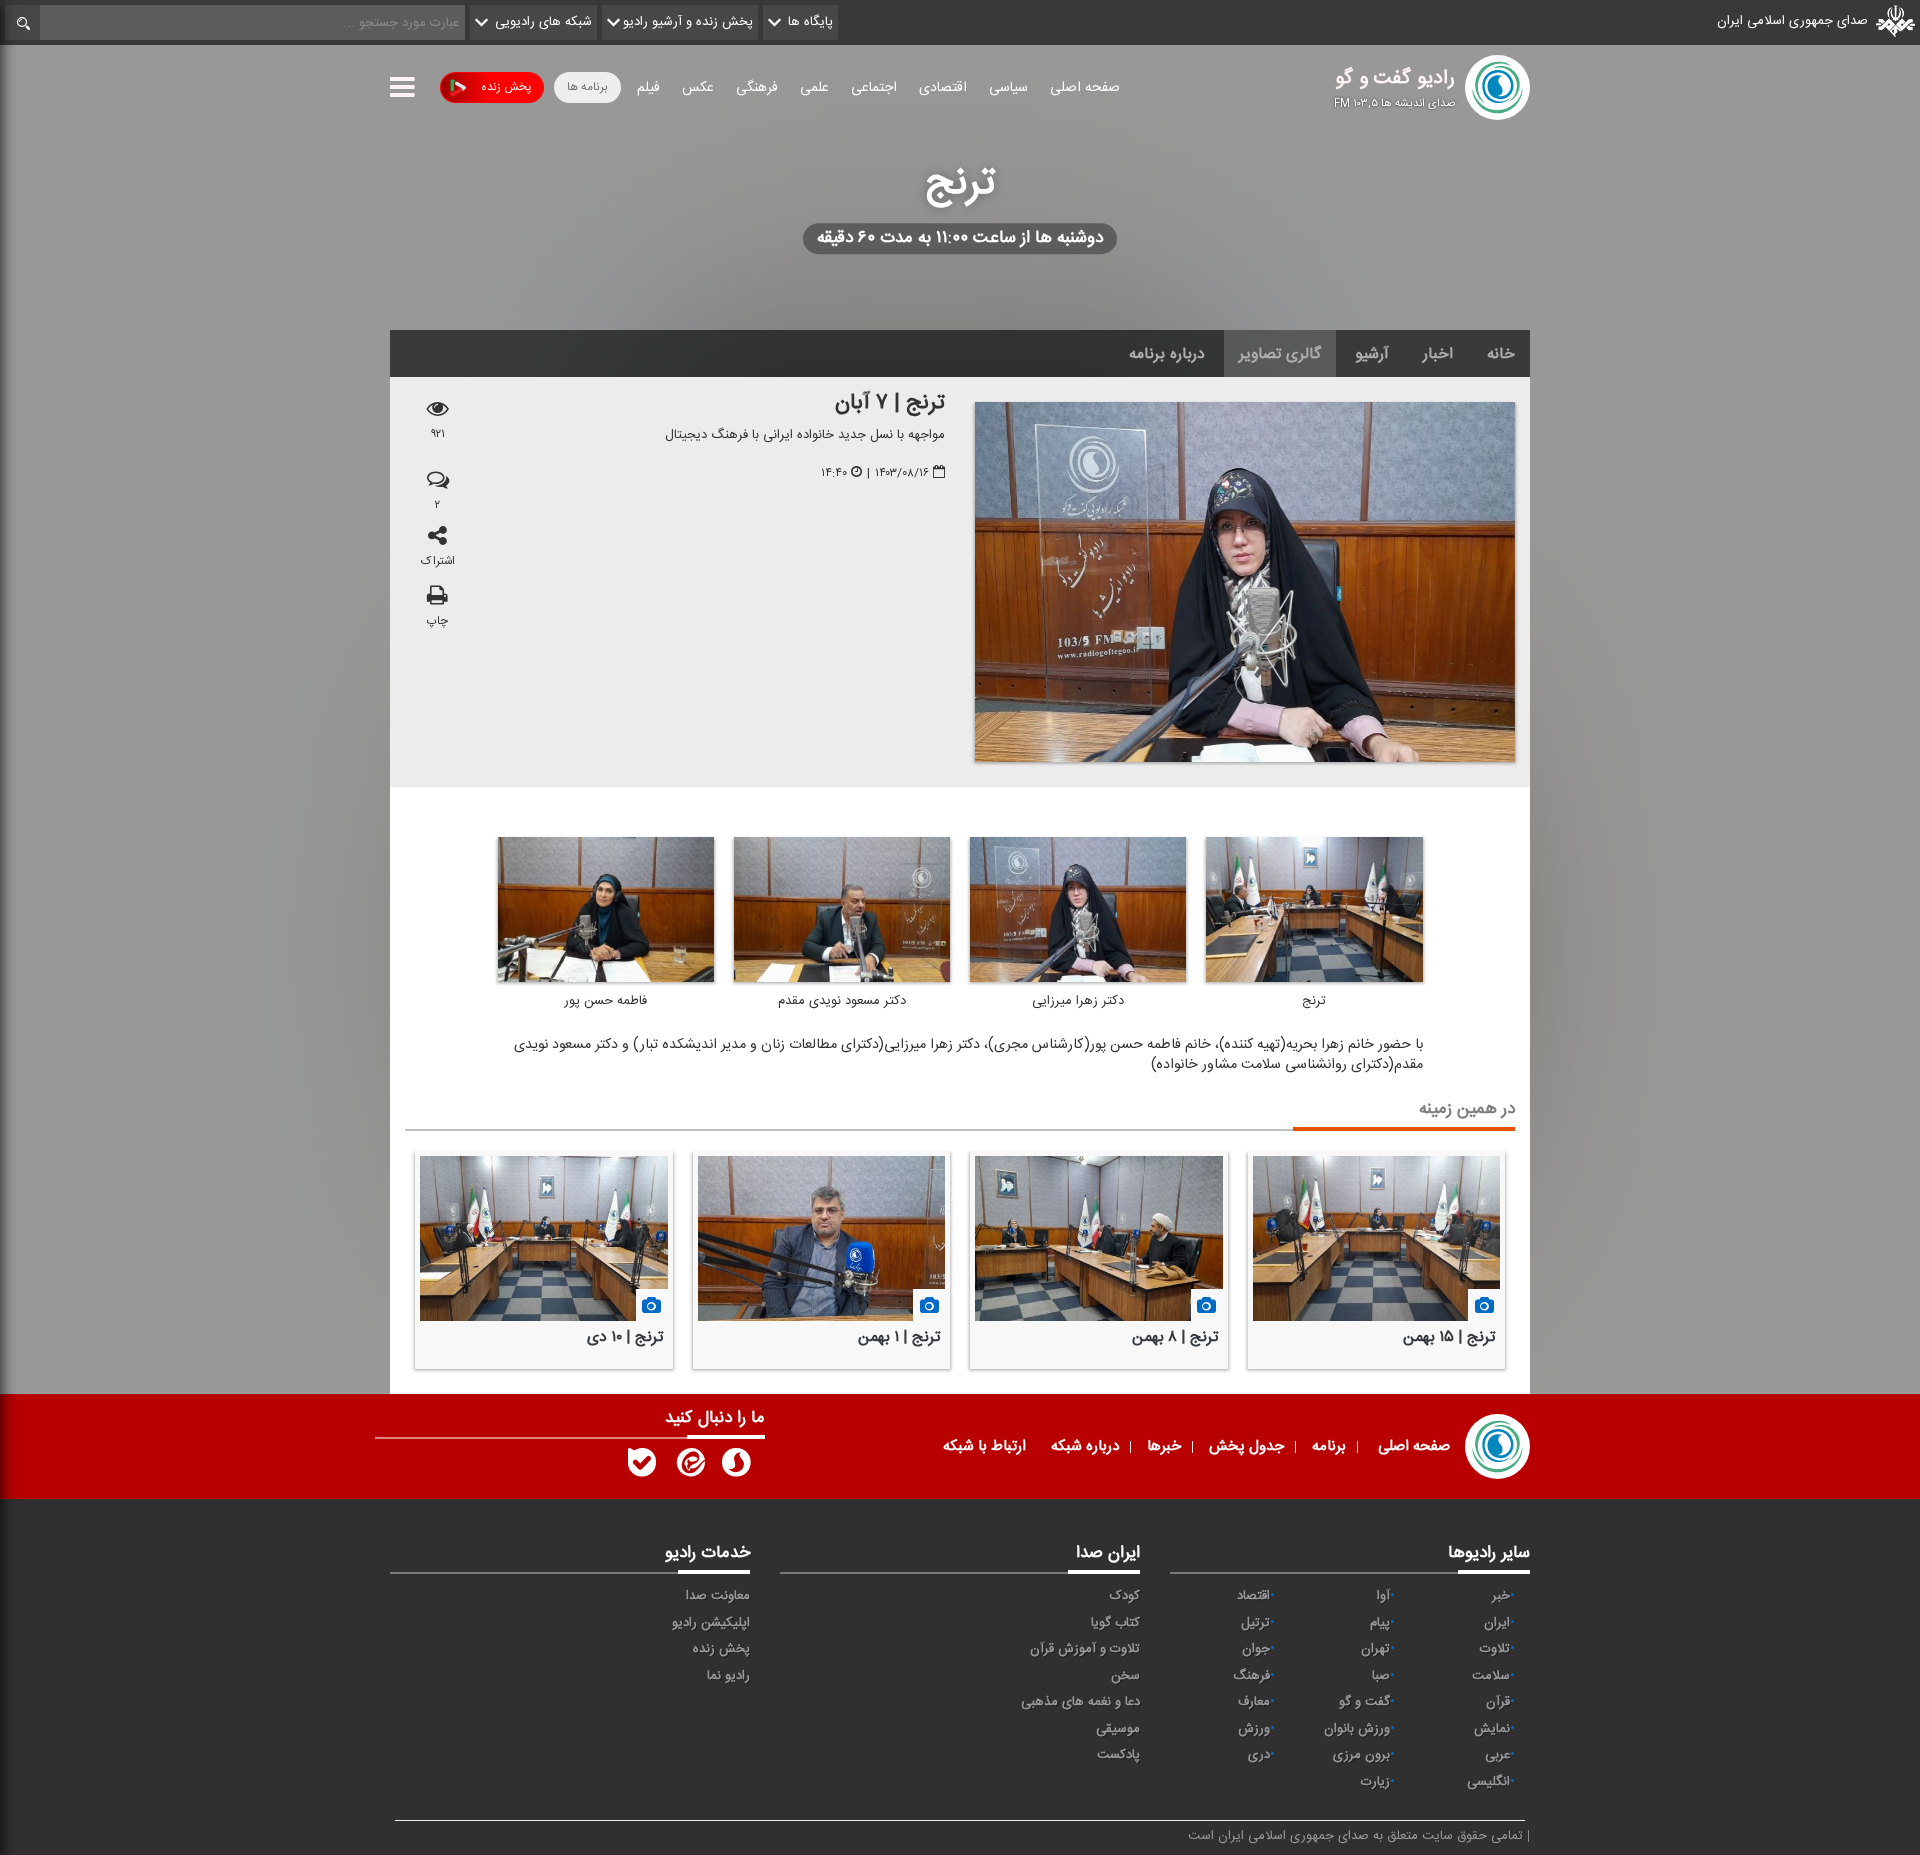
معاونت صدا (718, 1596)
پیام (1380, 1623)
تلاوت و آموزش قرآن (1085, 1649)
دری (1259, 1755)
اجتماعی (874, 88)
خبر (1501, 1596)
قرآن (1498, 1702)
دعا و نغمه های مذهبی (1080, 1702)
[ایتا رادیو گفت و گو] (689, 1467)
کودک (1125, 1596)
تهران (1375, 1649)
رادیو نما (728, 1676)
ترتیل (1255, 1623)
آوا (1383, 1596)
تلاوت (1495, 1649)
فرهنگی (757, 88)
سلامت (1491, 1676)
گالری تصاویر (1280, 354)
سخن (1125, 1676)
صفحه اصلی (1085, 88)
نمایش (1492, 1729)
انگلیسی (1488, 1782)
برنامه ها (587, 87)
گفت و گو (1364, 1702)
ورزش (1254, 1729)
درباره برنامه (1167, 354)
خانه (1501, 354)
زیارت (1375, 1782)
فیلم (648, 88)
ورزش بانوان (1357, 1729)
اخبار (1438, 354)
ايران (1497, 1623)
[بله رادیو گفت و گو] (642, 1467)
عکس (698, 88)
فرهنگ (1251, 1676)
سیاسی (1008, 88)
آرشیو (1372, 354)
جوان (1256, 1649)
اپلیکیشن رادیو (711, 1623)
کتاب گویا (1115, 1623)
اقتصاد (1253, 1596)
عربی (1497, 1755)
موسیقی (1118, 1729)
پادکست (1118, 1755)
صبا (1381, 1676)
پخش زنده (506, 87)
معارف (1254, 1702)
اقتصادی (943, 88)
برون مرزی (1361, 1755)
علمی (814, 88)
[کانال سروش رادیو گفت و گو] (736, 1467)
